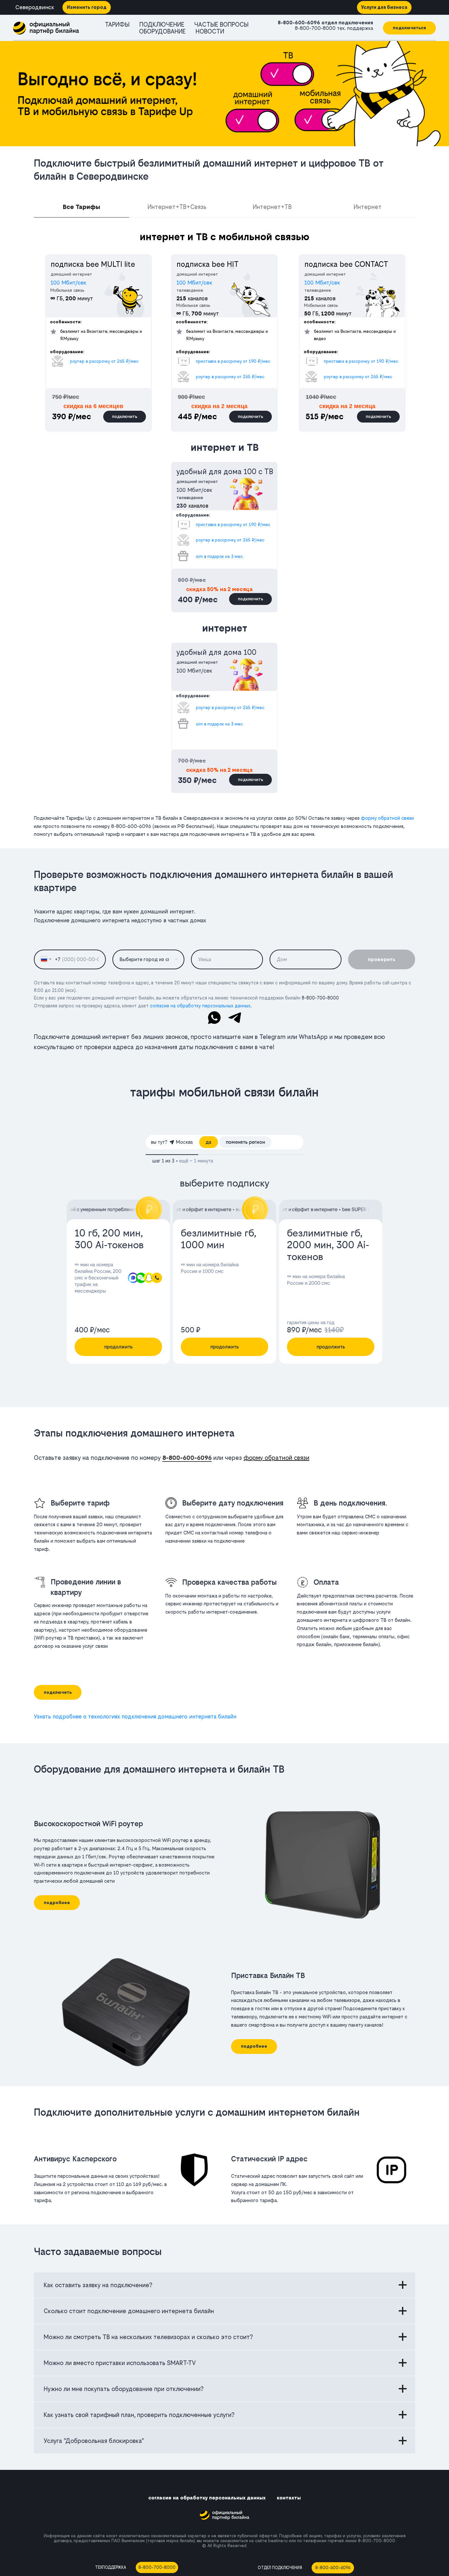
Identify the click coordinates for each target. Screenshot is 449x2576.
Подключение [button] (162, 24)
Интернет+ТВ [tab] (272, 207)
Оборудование (162, 31)
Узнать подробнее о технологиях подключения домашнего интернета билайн (135, 1716)
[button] (409, 28)
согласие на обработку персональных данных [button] (200, 1006)
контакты (289, 2498)
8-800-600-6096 (299, 23)
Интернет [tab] (368, 207)
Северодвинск (35, 7)
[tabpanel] (225, 333)
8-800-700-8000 (315, 28)
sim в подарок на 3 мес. (220, 556)
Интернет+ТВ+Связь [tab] (177, 207)
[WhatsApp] (214, 1018)
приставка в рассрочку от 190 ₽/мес (361, 361)
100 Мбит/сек (322, 283)
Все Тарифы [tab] (82, 207)
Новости (210, 31)
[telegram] (235, 1018)
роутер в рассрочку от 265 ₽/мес (358, 377)
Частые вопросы (221, 24)
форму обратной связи (387, 818)
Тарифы (117, 24)
